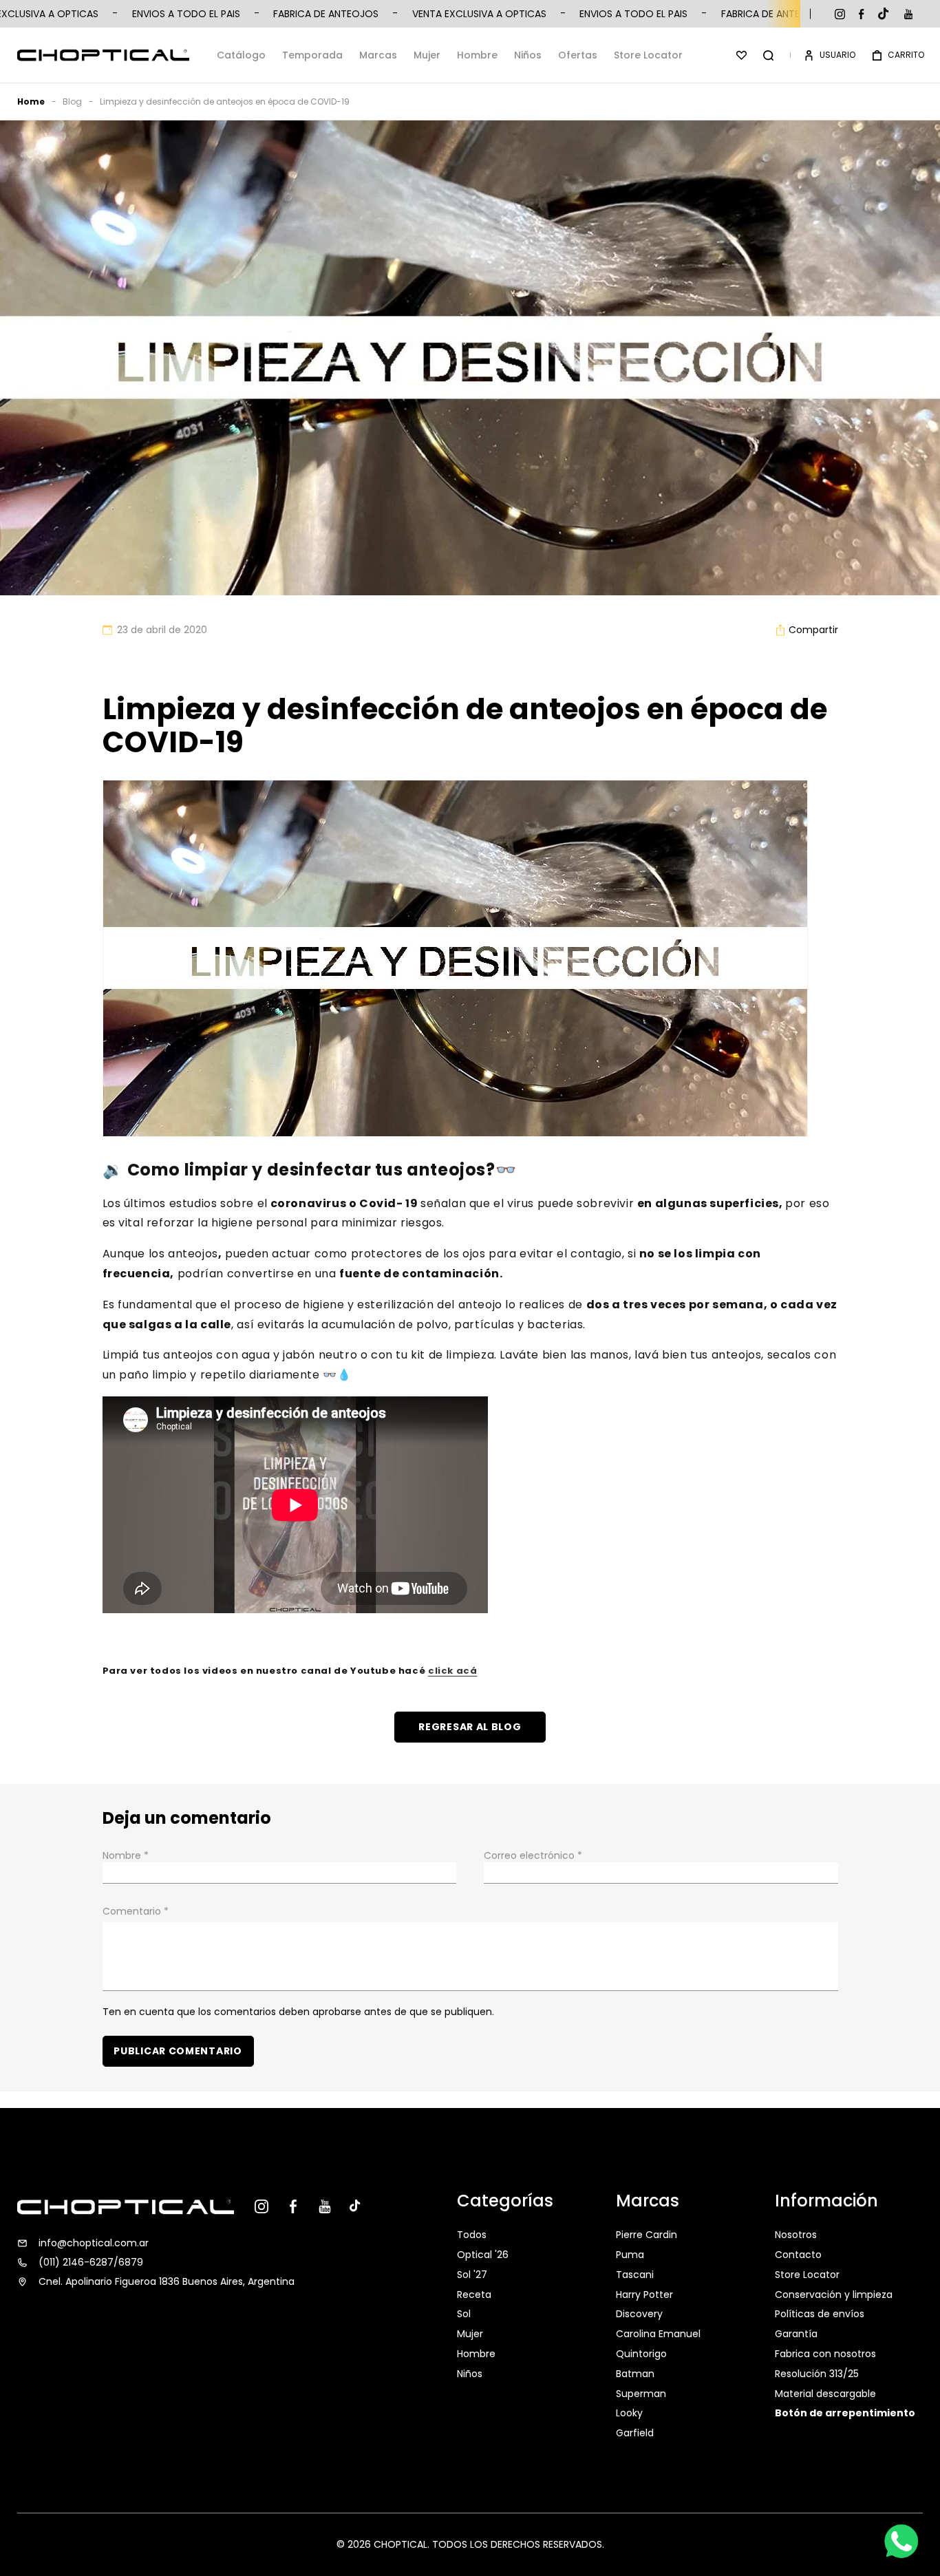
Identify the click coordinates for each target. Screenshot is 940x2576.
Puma (630, 2255)
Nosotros (796, 2236)
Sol (464, 2314)
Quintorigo (641, 2354)
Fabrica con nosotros (825, 2354)
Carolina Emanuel (658, 2334)
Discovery (639, 2314)
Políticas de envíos (820, 2314)
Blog (72, 102)
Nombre (126, 1855)
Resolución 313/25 (817, 2374)
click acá (452, 1671)
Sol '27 (472, 2275)
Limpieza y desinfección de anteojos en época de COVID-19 (225, 102)
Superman (641, 2394)
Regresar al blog (470, 1727)
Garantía (796, 2334)
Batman (635, 2374)
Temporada (312, 55)
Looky (629, 2413)
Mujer (427, 55)
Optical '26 (483, 2255)
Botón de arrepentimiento (845, 2413)
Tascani (635, 2275)
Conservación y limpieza (834, 2295)
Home (31, 102)
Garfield (635, 2433)
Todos (472, 2236)
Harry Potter (644, 2295)
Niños (528, 55)
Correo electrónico (533, 1855)
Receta (474, 2295)
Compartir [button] (813, 630)
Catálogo (241, 55)
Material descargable (825, 2394)
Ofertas (578, 55)
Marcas (378, 55)
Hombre (477, 55)
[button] (768, 55)
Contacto (798, 2255)
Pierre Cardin (647, 2236)
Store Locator (648, 55)
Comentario (136, 1911)
